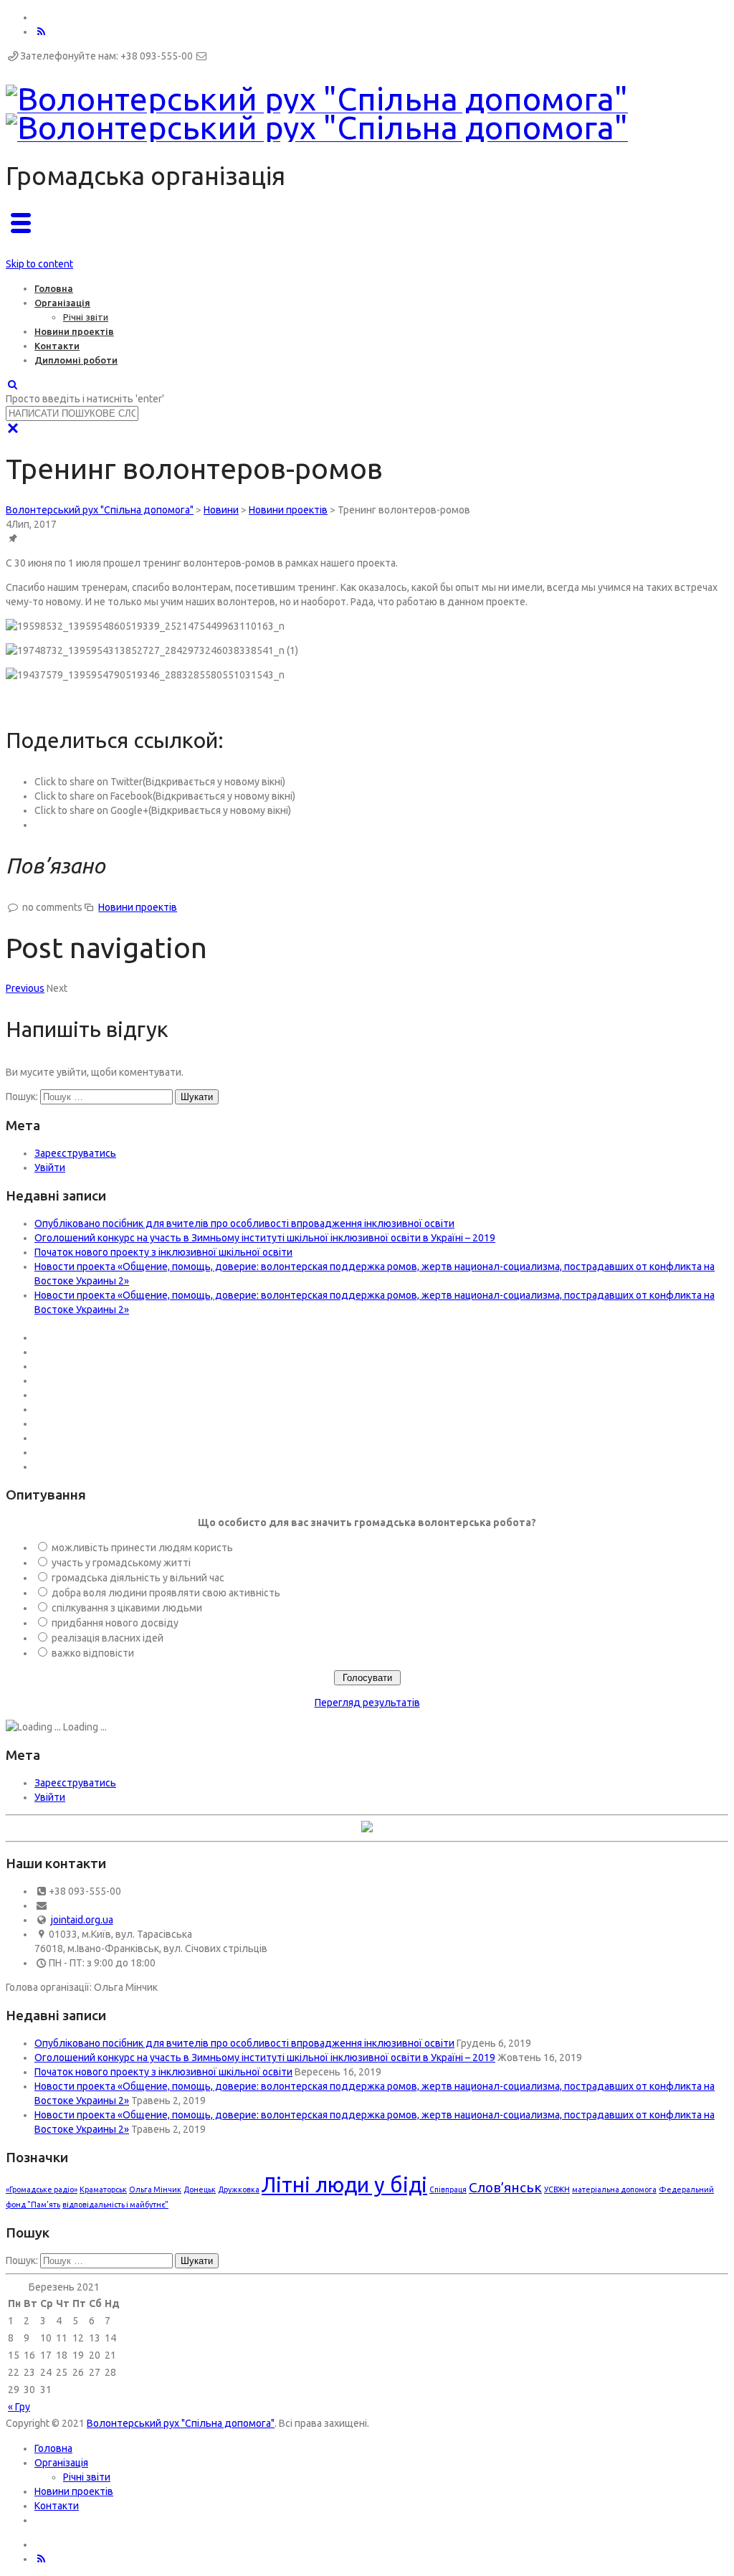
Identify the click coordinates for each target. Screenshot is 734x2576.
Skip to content (39, 264)
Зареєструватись (75, 1153)
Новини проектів (74, 331)
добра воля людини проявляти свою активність (166, 1593)
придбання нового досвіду (115, 1623)
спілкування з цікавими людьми (127, 1608)
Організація (62, 303)
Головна (54, 288)
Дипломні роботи (76, 360)
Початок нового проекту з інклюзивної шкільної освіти (163, 1252)
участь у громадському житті (121, 1563)
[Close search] (13, 428)
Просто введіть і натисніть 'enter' (85, 399)
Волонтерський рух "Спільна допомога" (181, 2423)
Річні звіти (86, 317)
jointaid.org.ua (82, 1920)
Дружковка (239, 2189)
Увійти (50, 1168)
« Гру (19, 2407)
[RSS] (42, 32)
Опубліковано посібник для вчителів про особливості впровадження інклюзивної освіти (244, 1223)
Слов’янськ (505, 2187)
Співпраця (448, 2189)
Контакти (57, 346)
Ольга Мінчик (155, 2189)
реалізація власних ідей (108, 1638)
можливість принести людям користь (142, 1548)
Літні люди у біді (344, 2185)
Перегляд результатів (367, 1703)
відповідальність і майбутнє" (115, 2205)
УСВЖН (557, 2189)
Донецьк (200, 2189)
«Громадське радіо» (42, 2189)
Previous (25, 988)
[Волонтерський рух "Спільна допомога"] (317, 113)
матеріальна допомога (614, 2189)
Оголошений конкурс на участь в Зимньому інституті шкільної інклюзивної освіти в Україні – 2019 (265, 1238)
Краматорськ (103, 2189)
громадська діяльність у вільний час (138, 1578)
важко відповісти (93, 1653)
